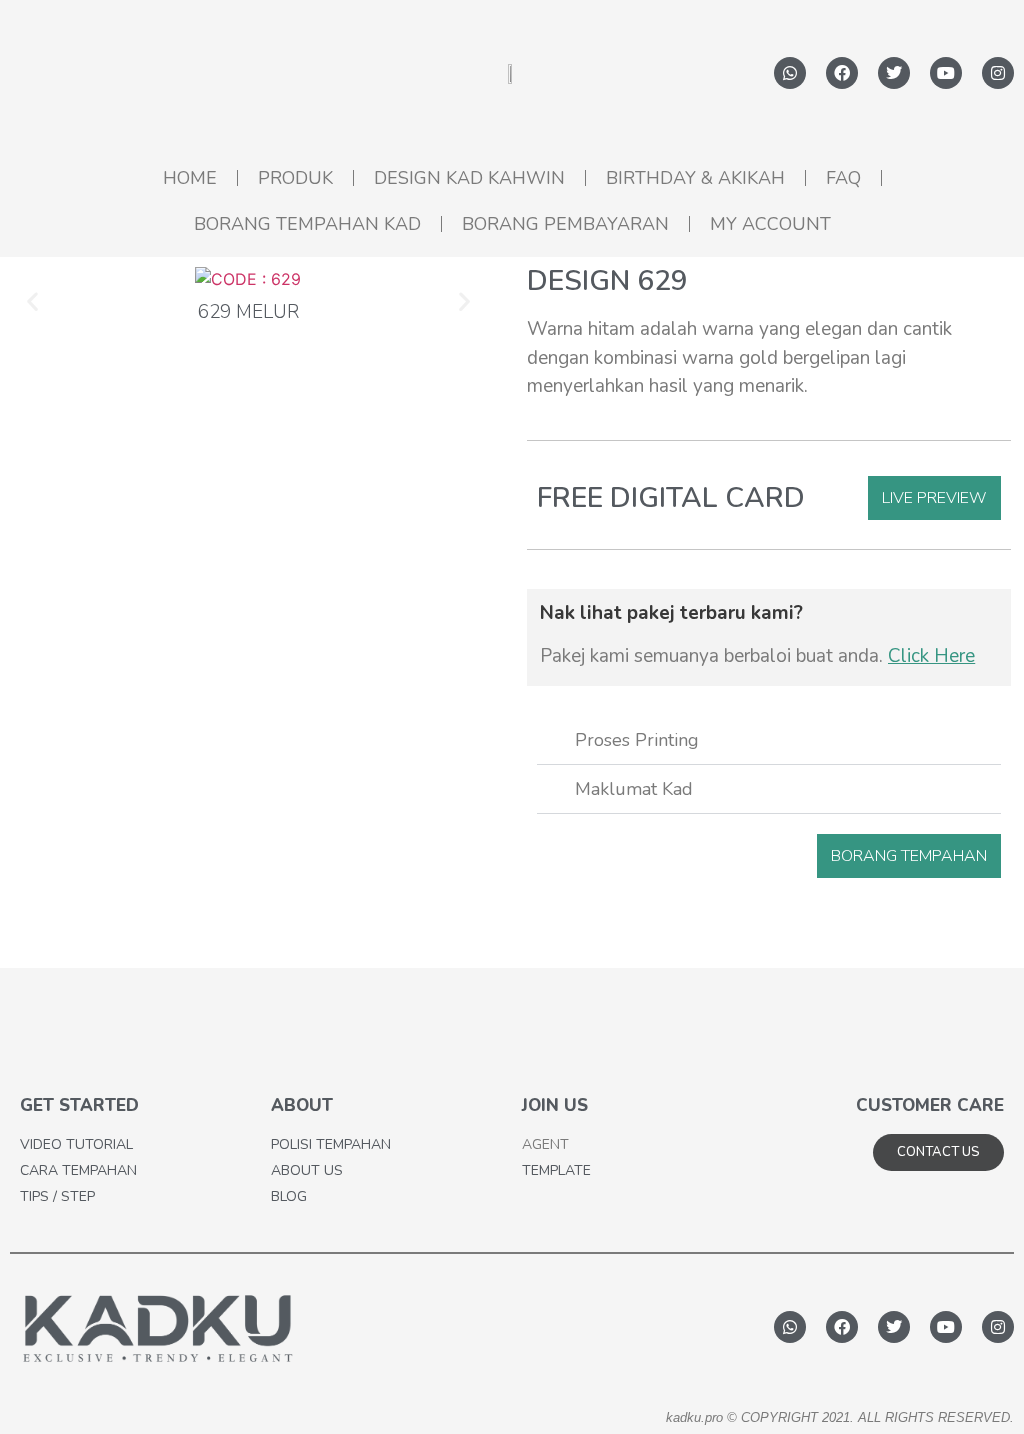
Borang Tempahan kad (307, 224)
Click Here (931, 656)
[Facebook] (842, 73)
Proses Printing (637, 740)
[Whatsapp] (790, 73)
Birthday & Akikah (695, 178)
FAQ (843, 178)
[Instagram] (998, 73)
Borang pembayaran (565, 224)
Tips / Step (57, 1196)
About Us (307, 1170)
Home (190, 178)
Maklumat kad (634, 789)
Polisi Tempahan (331, 1144)
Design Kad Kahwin (469, 178)
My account (770, 224)
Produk (295, 178)
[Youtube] (946, 73)
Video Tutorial (76, 1144)
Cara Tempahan (78, 1170)
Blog (289, 1196)
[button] (32, 300)
